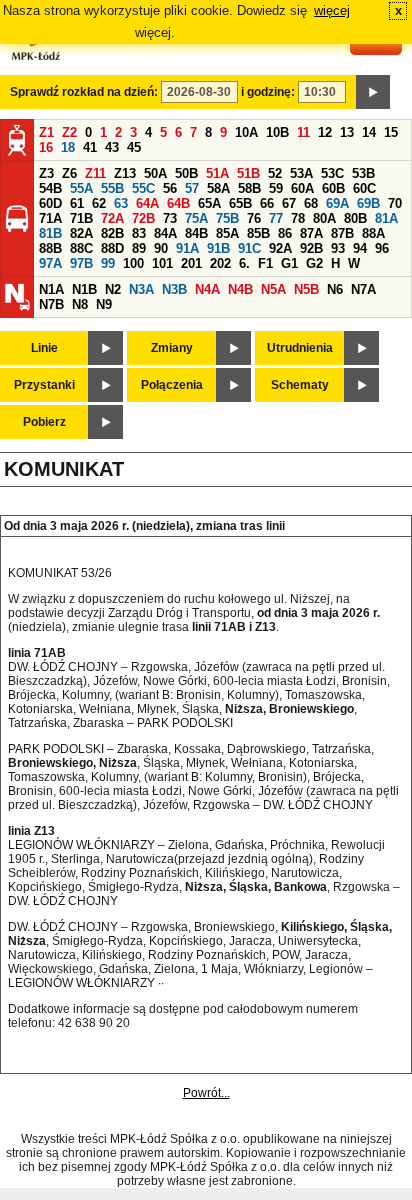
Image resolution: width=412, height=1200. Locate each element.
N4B (240, 289)
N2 (113, 289)
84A (165, 233)
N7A (363, 289)
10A (246, 132)
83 (139, 233)
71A (50, 218)
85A (227, 233)
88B (50, 248)
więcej (332, 10)
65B (240, 203)
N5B (306, 289)
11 (303, 132)
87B (342, 233)
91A (187, 248)
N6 (335, 289)
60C (364, 188)
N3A (141, 289)
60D (50, 203)
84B (196, 233)
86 (285, 233)
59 (276, 188)
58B (249, 188)
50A (155, 173)
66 (267, 203)
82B (112, 233)
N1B (84, 289)
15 (391, 132)
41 (90, 147)
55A (81, 188)
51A (217, 173)
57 (192, 188)
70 (395, 203)
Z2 (69, 132)
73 (170, 218)
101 (162, 263)
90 (161, 248)
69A (337, 203)
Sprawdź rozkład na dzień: (84, 92)
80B (355, 218)
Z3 (46, 173)
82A (81, 233)
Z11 (95, 173)
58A (218, 188)
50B (186, 173)
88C (81, 248)
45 (134, 147)
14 (369, 132)
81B (50, 233)
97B (81, 263)
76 (254, 218)
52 (275, 173)
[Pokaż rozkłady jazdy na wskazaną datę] (373, 92)
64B (178, 203)
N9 (104, 304)
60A (302, 188)
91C (249, 248)
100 (133, 263)
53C (332, 173)
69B (368, 203)
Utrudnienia (300, 348)
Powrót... (206, 1093)
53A (301, 173)
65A (209, 203)
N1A (51, 289)
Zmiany (172, 348)
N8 (80, 304)
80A (324, 218)
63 (121, 203)
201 (191, 263)
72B (143, 218)
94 (360, 248)
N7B (51, 304)
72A (112, 218)
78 (298, 218)
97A (50, 263)
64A (147, 203)
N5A (273, 289)
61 (77, 203)
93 (338, 248)
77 (276, 218)
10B (277, 132)
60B (333, 188)
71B (81, 218)
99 (108, 263)
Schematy (300, 385)
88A (373, 233)
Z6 (69, 173)
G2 (314, 263)
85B (258, 233)
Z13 (125, 173)
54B (50, 188)
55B (112, 188)
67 (289, 203)
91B (218, 248)
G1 (289, 263)
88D (112, 248)
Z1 (46, 132)
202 (220, 263)
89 (139, 248)
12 (325, 132)
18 (68, 147)
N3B (174, 289)
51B (248, 173)
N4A (207, 289)
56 (170, 188)
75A (196, 218)
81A (386, 218)
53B (363, 173)
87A (311, 233)
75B (227, 218)
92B (311, 248)
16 (46, 147)
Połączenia (172, 385)
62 (99, 203)
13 (347, 132)
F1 (265, 263)
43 (112, 147)
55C (143, 188)
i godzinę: (268, 92)
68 (311, 203)
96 (382, 248)
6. (244, 263)
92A (280, 248)
